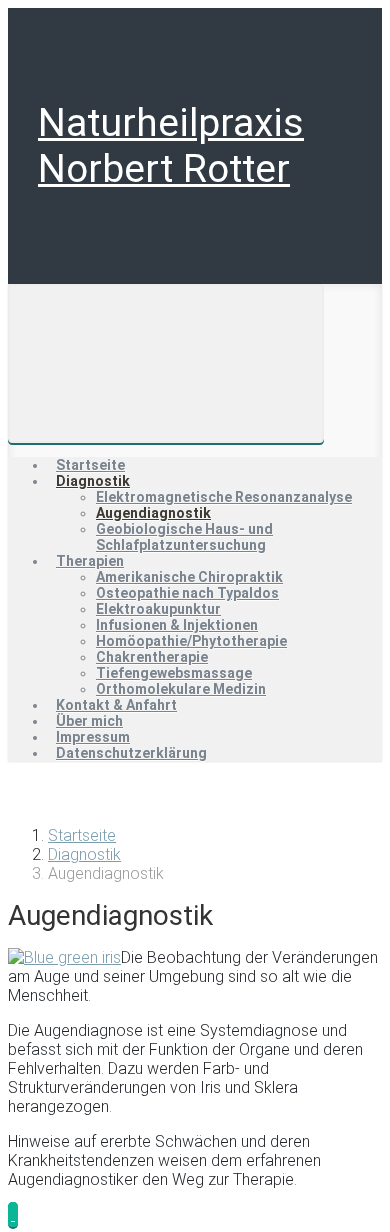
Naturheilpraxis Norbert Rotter (171, 146)
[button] (13, 1214)
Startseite (82, 835)
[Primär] (166, 363)
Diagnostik (84, 854)
